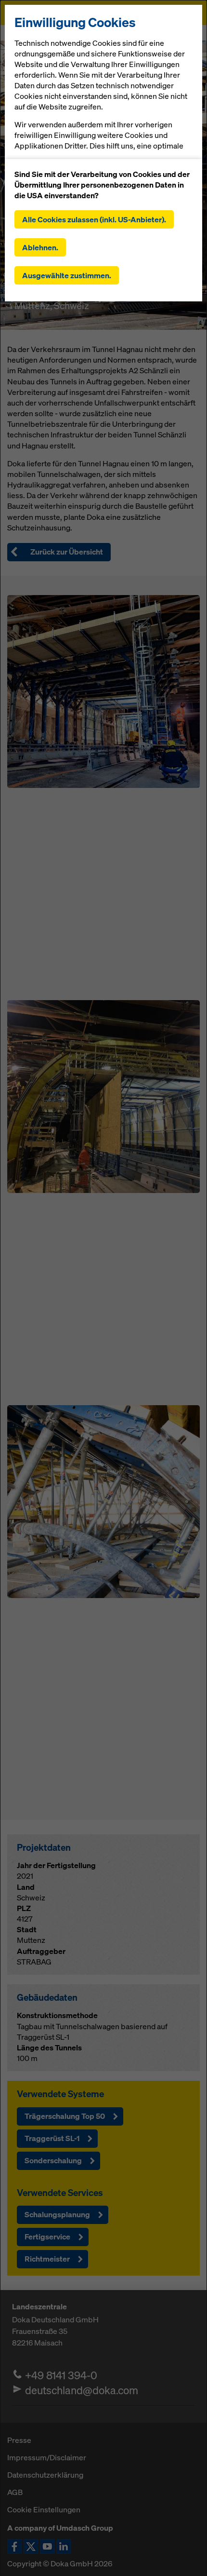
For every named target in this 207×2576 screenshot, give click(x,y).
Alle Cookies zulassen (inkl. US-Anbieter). (94, 219)
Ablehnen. (40, 247)
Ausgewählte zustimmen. (67, 275)
